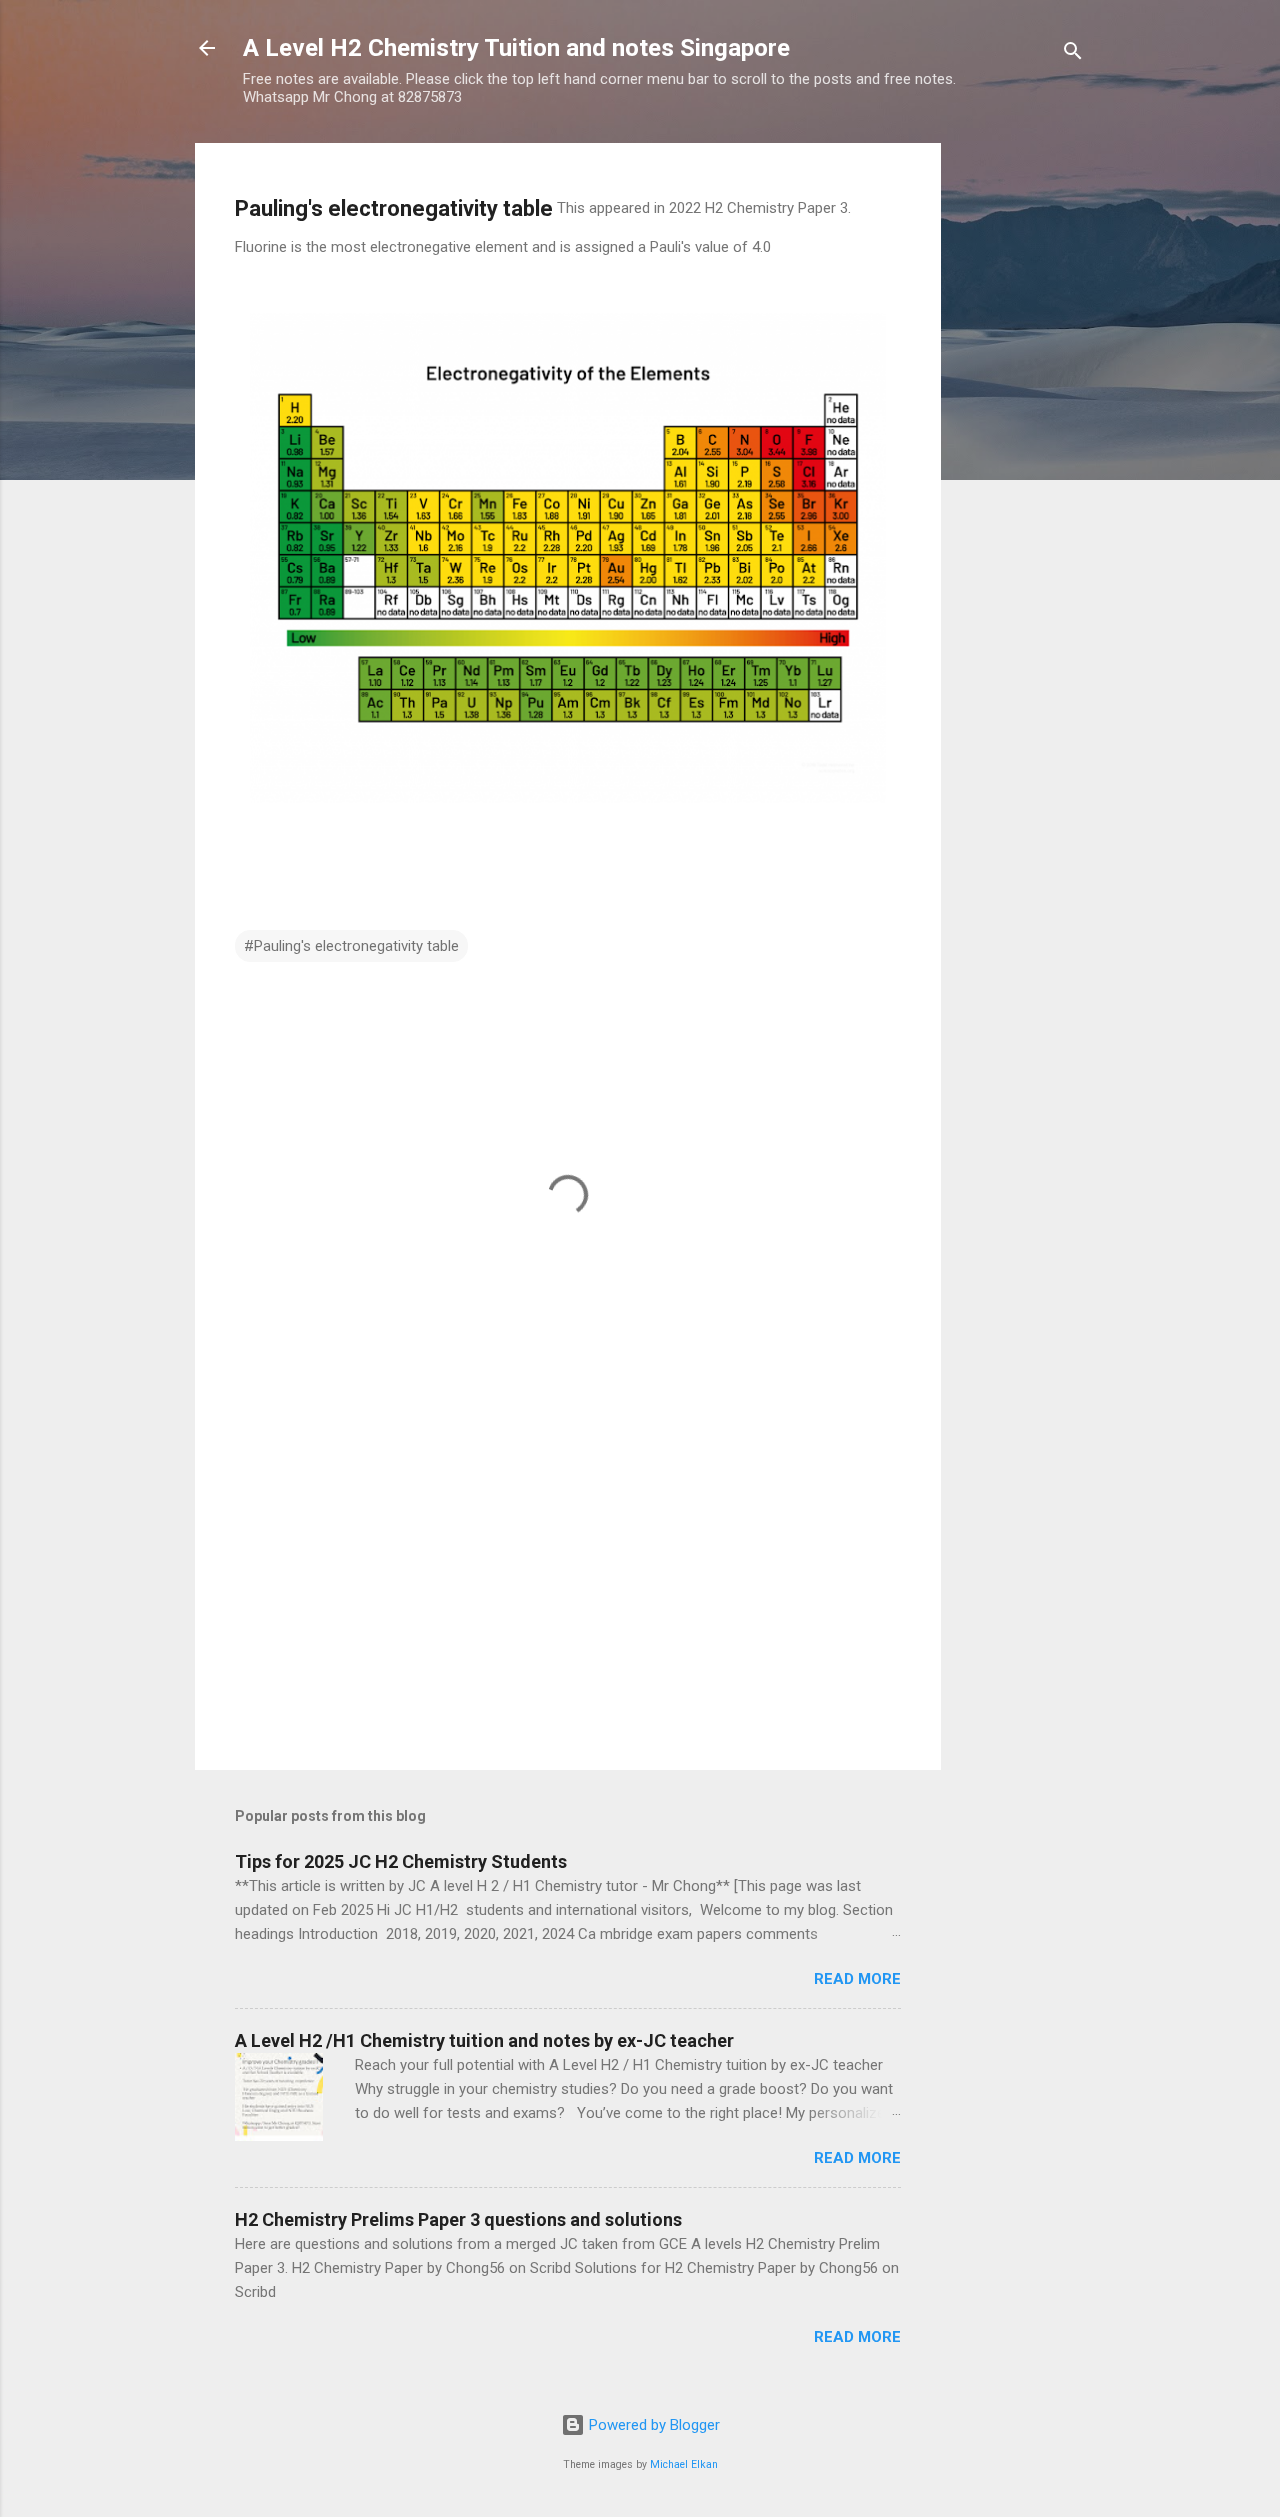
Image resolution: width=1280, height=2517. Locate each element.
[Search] (1073, 54)
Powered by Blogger (652, 2425)
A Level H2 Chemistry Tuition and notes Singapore (516, 48)
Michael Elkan (684, 2464)
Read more (857, 1979)
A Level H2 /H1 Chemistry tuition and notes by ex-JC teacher (484, 2040)
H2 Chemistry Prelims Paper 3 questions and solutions (458, 2219)
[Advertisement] (1021, 443)
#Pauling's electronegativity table (351, 946)
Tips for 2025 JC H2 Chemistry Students (401, 1861)
